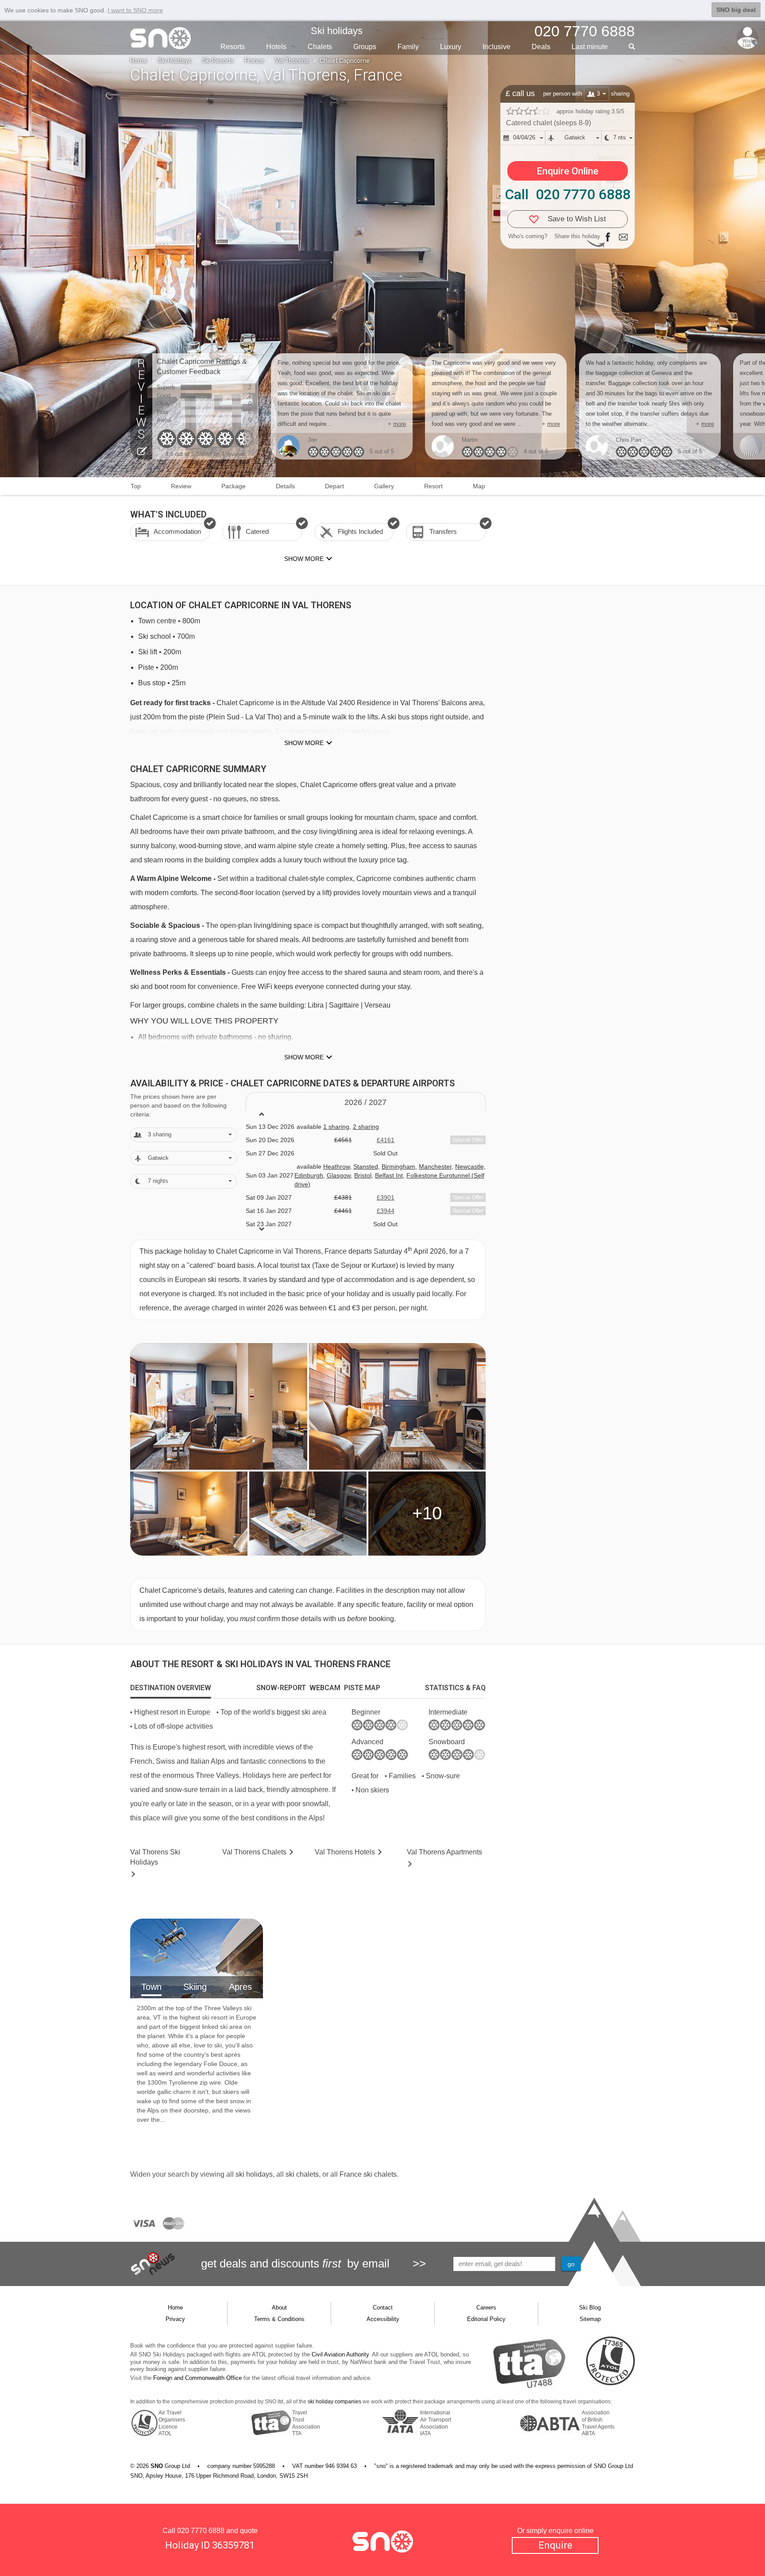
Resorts (233, 47)
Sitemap (590, 2319)
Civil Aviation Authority (340, 2354)
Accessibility (383, 2319)
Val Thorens (292, 61)
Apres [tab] (240, 1987)
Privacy (175, 2319)
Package (234, 486)
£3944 (386, 1211)
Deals (541, 47)
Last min (590, 47)
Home (139, 61)
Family (408, 47)
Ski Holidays (175, 61)
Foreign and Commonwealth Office (197, 2378)
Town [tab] (151, 1987)
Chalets (320, 47)
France (254, 61)
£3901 (386, 1197)
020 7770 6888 (201, 2531)
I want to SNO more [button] (135, 10)
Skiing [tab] (195, 1987)
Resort (433, 486)
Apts (444, 1852)
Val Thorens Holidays (155, 1857)
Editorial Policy (486, 2319)
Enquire (555, 2545)
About (279, 2308)
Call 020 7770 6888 (568, 194)
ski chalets (302, 2174)
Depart (334, 486)
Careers (486, 2308)
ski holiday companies (334, 2402)
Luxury (451, 47)
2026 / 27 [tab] (365, 1102)
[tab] (171, 1688)
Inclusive (496, 47)
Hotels (276, 47)
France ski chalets (368, 2174)
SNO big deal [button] (736, 10)
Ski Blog (590, 2308)
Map (479, 486)
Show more (304, 743)
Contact (383, 2308)
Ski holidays (337, 31)
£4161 (386, 1140)
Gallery (384, 486)
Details (285, 486)
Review (181, 486)
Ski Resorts (218, 61)
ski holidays (254, 2174)
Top (136, 486)
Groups (365, 47)
